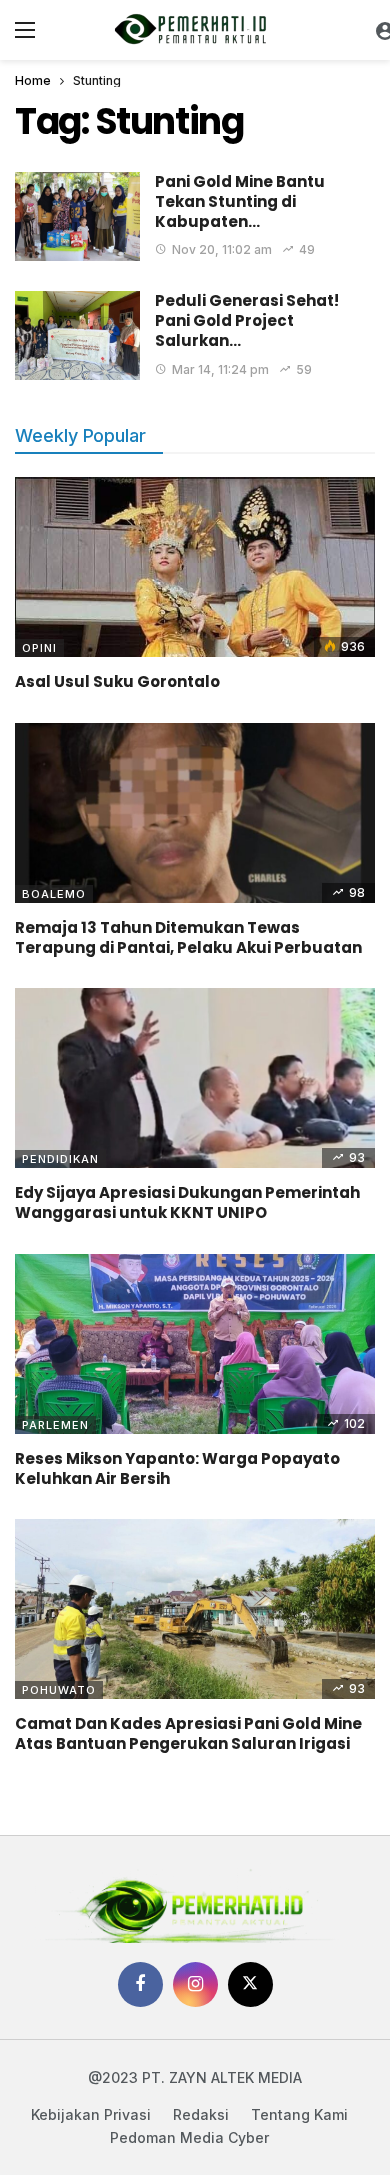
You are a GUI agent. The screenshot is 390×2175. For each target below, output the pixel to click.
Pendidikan (60, 1159)
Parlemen (55, 1425)
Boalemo (54, 894)
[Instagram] (195, 1984)
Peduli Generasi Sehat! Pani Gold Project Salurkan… (247, 321)
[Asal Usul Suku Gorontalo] (195, 567)
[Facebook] (140, 1984)
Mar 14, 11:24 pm (220, 369)
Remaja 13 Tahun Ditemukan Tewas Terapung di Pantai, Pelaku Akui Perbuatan (188, 937)
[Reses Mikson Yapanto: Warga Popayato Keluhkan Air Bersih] (195, 1344)
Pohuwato (59, 1690)
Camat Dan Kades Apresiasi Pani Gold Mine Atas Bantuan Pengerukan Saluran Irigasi (188, 1733)
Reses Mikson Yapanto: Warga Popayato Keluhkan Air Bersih (177, 1468)
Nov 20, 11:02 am (222, 249)
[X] (250, 1984)
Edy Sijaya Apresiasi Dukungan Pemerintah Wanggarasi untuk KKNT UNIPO (187, 1202)
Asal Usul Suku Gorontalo (117, 681)
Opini (39, 648)
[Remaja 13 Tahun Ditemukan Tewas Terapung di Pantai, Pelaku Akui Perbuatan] (195, 813)
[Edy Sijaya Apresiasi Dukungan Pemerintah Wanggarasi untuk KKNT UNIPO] (195, 1078)
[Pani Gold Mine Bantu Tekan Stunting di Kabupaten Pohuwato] (77, 216)
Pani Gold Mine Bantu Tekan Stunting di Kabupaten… (240, 202)
